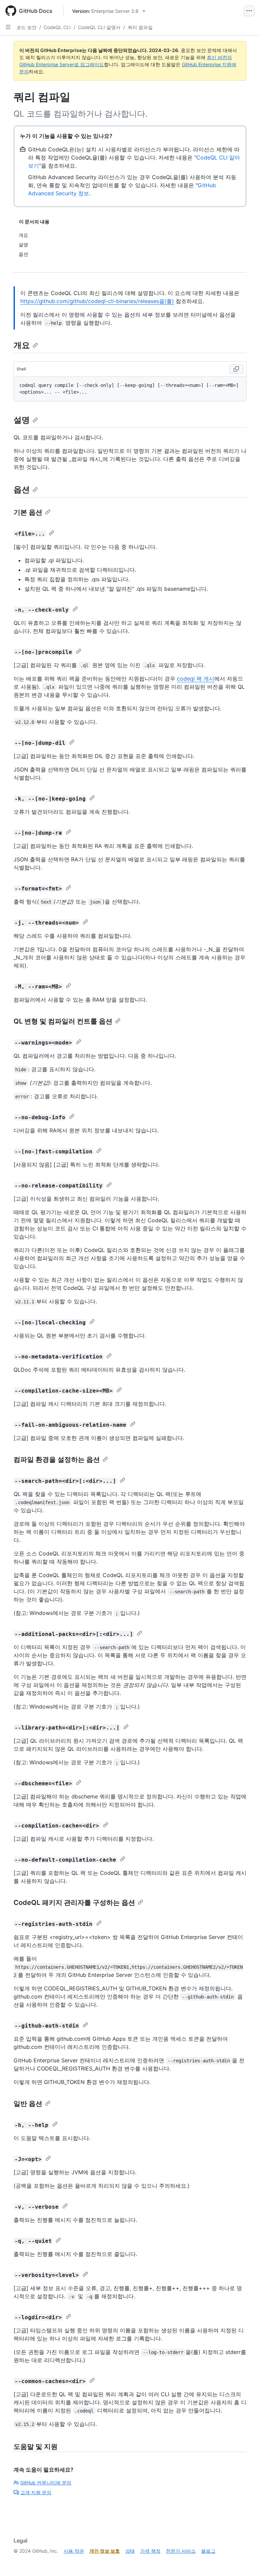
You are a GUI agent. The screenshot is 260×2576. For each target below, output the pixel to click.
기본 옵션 (28, 512)
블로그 (208, 2551)
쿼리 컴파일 (140, 27)
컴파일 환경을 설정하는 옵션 (57, 1459)
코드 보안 (26, 27)
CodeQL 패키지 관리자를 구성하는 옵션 (74, 1903)
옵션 (22, 489)
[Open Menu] (249, 11)
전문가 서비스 (181, 2551)
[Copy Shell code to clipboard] (236, 369)
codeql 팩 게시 (196, 679)
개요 (22, 345)
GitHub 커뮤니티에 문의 (46, 2483)
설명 (22, 420)
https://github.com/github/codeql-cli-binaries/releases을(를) (97, 301)
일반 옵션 (28, 2104)
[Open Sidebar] (8, 27)
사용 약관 (74, 2551)
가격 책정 (150, 2551)
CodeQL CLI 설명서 (99, 27)
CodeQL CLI (57, 27)
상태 (130, 2551)
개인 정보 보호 (105, 2551)
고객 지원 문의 (36, 2492)
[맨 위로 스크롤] (245, 2561)
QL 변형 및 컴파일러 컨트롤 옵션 (63, 1021)
